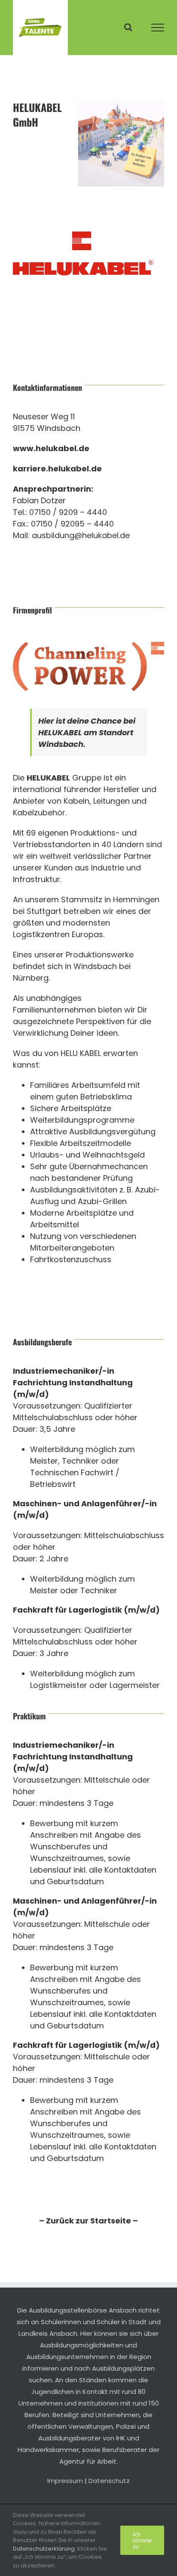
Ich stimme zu (142, 2540)
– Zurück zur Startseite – (88, 2221)
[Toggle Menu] (158, 28)
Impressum (65, 2481)
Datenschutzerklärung (44, 2549)
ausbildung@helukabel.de (81, 535)
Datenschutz (109, 2481)
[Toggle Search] (128, 27)
